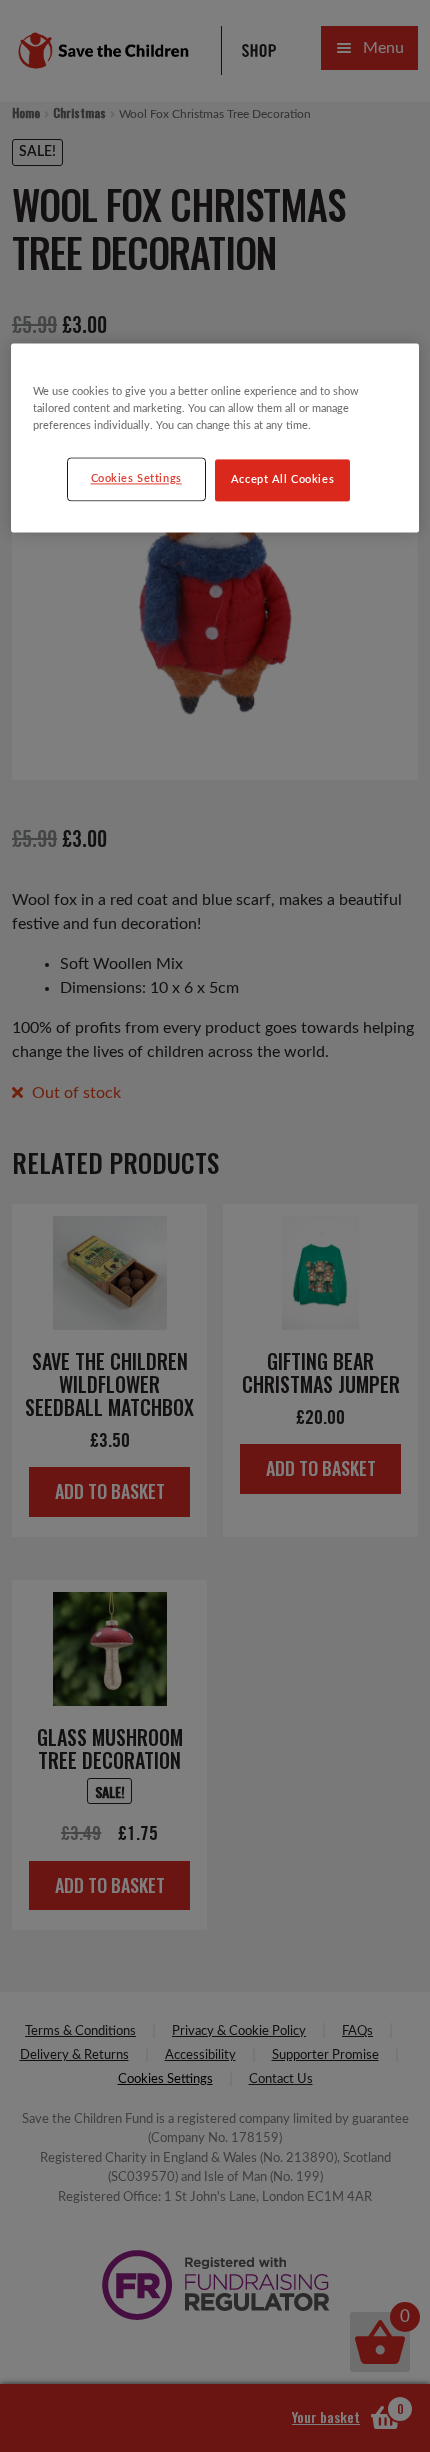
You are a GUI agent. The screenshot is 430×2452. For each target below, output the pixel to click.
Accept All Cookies (282, 479)
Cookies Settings (136, 478)
